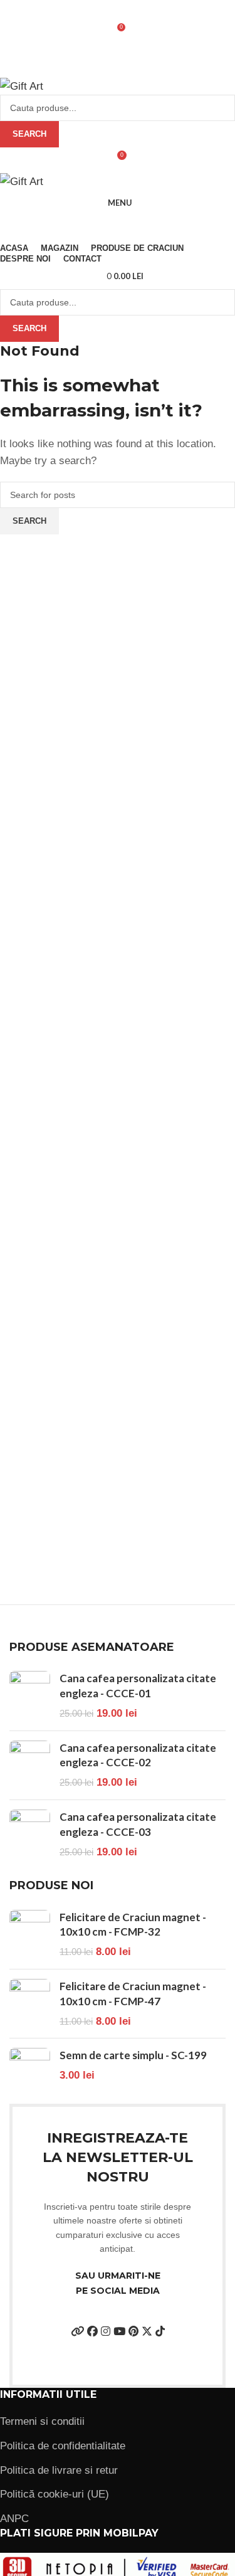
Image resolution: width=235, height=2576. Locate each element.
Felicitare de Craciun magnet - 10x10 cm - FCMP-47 (133, 1994)
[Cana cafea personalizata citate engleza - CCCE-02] (30, 1765)
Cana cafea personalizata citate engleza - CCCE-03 (138, 1824)
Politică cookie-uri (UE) (55, 2494)
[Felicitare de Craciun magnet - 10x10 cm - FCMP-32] (30, 1935)
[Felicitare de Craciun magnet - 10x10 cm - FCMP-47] (30, 2004)
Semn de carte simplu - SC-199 (133, 2055)
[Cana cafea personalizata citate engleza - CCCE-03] (30, 1834)
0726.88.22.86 (104, 4)
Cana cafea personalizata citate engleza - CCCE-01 (138, 1686)
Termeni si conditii (42, 2421)
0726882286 (56, 73)
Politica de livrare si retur (59, 2470)
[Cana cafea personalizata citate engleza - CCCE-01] (30, 1696)
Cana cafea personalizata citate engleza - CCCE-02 (138, 1755)
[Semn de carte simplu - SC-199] (30, 2071)
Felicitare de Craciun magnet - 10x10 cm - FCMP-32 (133, 1925)
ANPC (14, 2519)
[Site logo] (22, 86)
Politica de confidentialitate (63, 2446)
